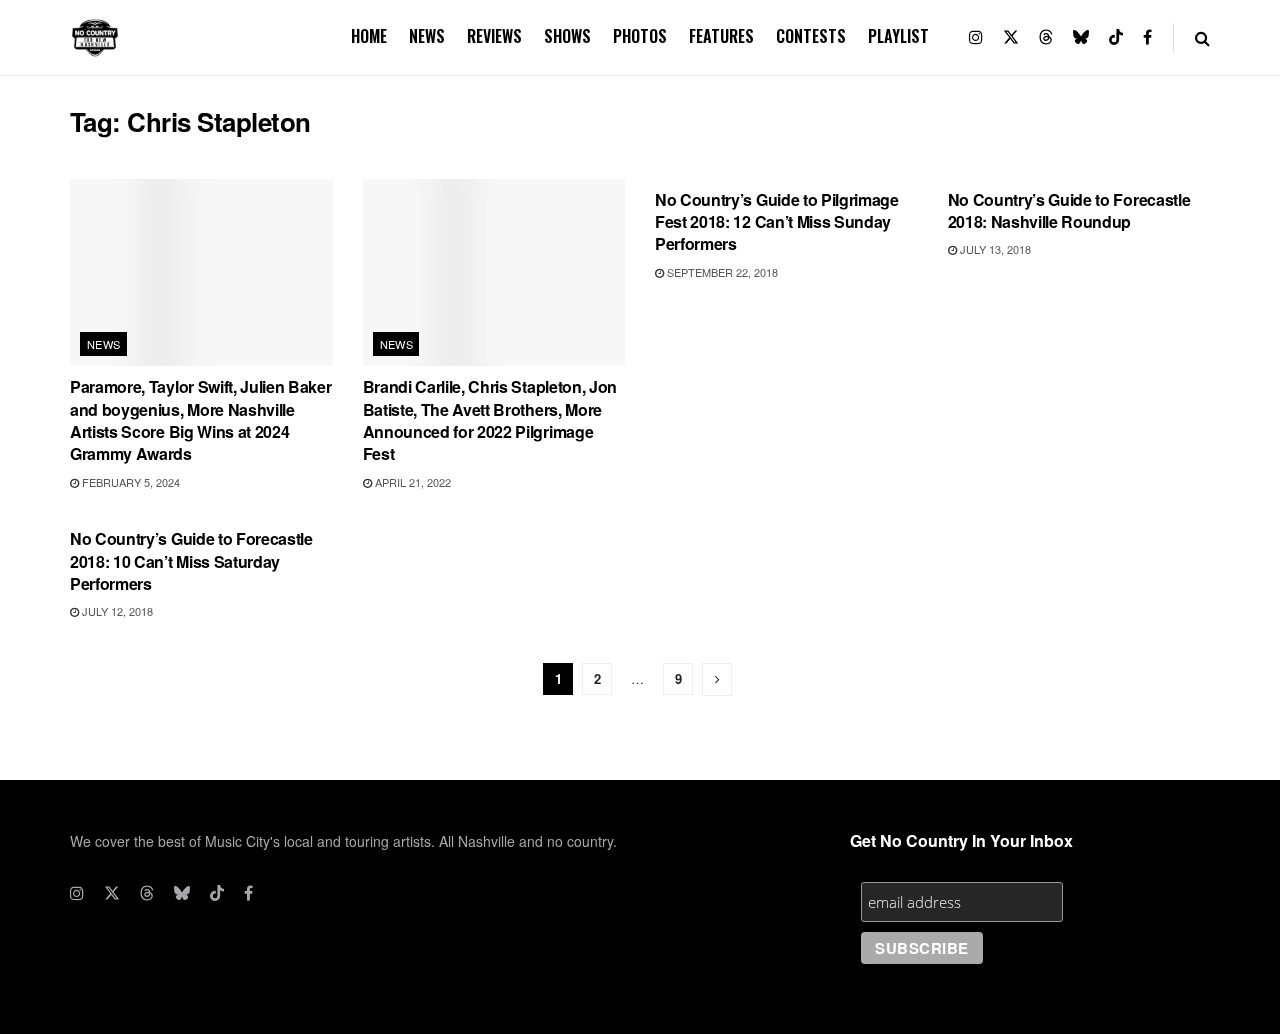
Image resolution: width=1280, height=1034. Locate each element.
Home (369, 36)
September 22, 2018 (721, 272)
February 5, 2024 (129, 482)
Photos (640, 36)
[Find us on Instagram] (976, 37)
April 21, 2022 (411, 482)
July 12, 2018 (116, 611)
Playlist (898, 36)
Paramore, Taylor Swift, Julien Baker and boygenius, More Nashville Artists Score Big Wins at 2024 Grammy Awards (200, 420)
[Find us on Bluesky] (1081, 37)
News (427, 36)
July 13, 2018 (994, 249)
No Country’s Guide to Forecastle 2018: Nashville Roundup (1069, 210)
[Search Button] (1202, 37)
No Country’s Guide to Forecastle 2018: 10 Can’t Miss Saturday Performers (191, 561)
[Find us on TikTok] (1116, 37)
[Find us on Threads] (1046, 37)
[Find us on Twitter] (1011, 37)
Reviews (494, 36)
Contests (811, 36)
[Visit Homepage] (95, 38)
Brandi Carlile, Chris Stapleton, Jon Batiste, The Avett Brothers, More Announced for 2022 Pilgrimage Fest (490, 420)
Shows (567, 36)
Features (721, 36)
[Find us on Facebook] (1147, 37)
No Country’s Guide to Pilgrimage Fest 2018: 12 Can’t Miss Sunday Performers (777, 222)
